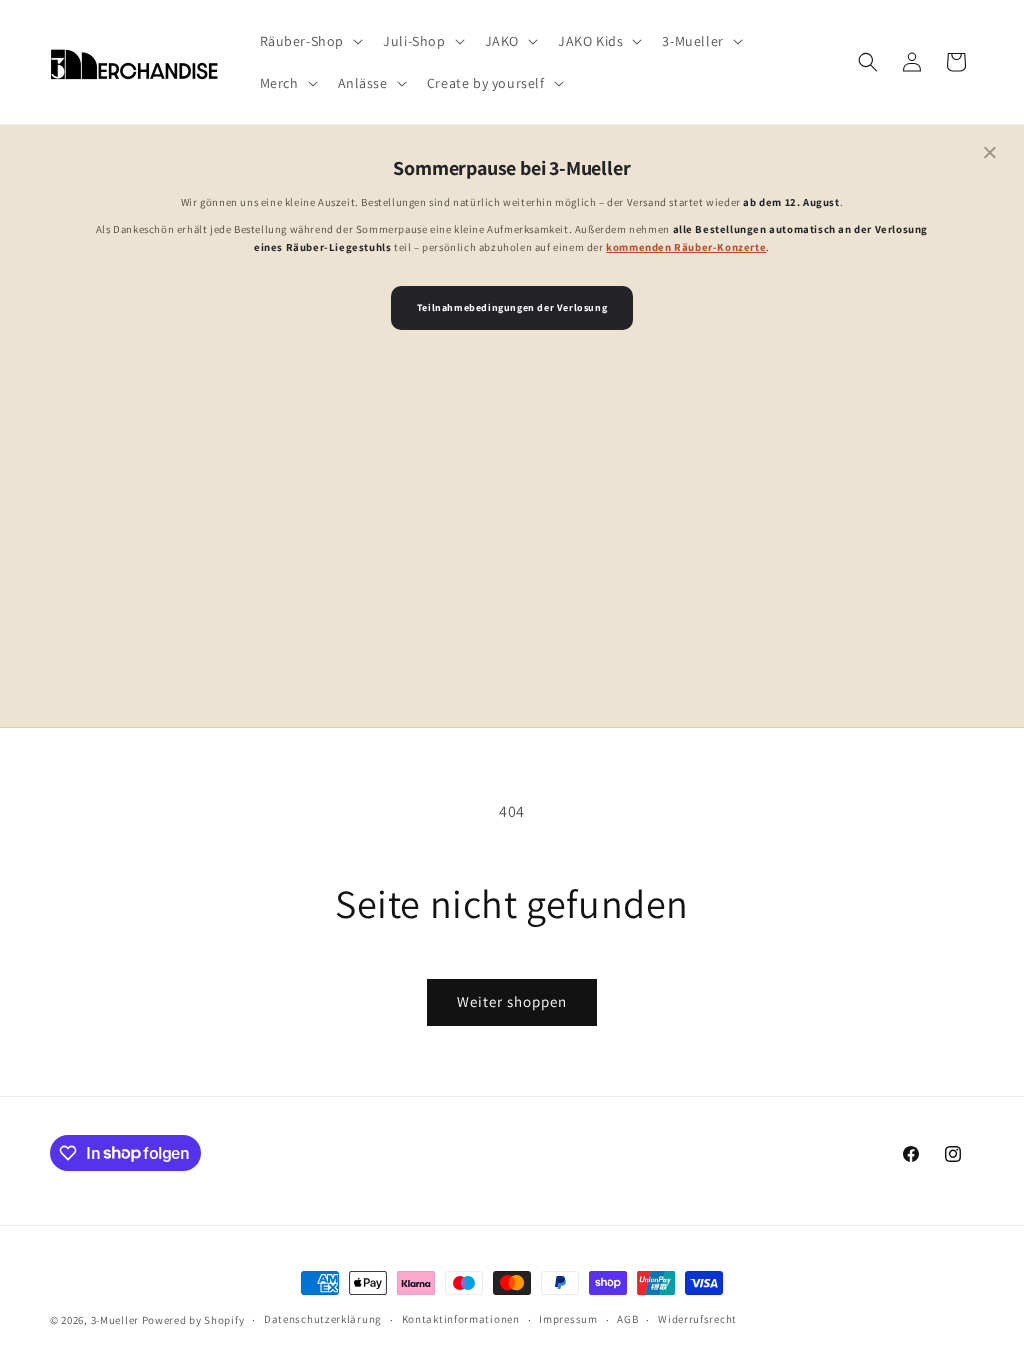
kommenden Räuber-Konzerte (686, 247)
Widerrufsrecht (697, 1319)
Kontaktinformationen (461, 1319)
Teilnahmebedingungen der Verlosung (512, 307)
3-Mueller (115, 1320)
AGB (627, 1319)
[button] (310, 41)
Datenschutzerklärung (323, 1319)
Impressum (568, 1319)
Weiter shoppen (512, 1001)
